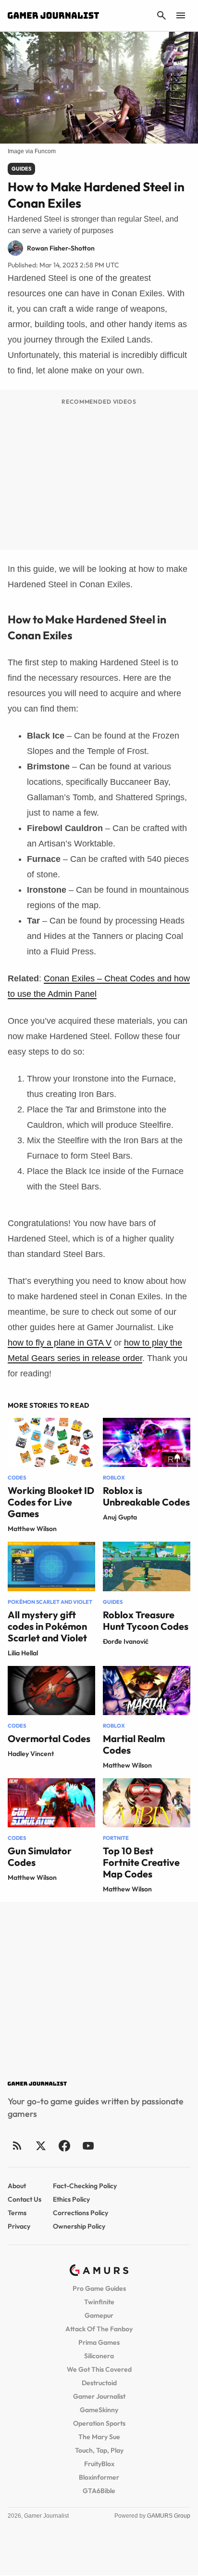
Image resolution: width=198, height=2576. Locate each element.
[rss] (17, 2146)
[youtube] (88, 2146)
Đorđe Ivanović (126, 1641)
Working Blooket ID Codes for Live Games (51, 1502)
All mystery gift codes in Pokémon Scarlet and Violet (47, 1626)
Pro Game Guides (99, 2288)
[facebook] (64, 2146)
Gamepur (99, 2315)
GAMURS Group (169, 2516)
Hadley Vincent (31, 1754)
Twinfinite (99, 2302)
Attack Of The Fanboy (99, 2329)
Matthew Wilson (32, 1529)
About (17, 2186)
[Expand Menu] (181, 15)
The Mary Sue (99, 2437)
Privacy (19, 2226)
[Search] (161, 15)
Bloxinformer (99, 2477)
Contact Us (25, 2199)
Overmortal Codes (49, 1738)
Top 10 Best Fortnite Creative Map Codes (141, 1862)
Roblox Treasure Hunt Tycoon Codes (146, 1620)
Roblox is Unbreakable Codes (146, 1496)
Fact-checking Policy (85, 2186)
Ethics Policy (71, 2199)
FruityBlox (99, 2464)
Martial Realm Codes (134, 1744)
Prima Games (99, 2342)
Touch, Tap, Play (99, 2450)
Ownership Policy (79, 2226)
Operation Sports (99, 2423)
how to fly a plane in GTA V (60, 1343)
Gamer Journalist (99, 2396)
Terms (17, 2213)
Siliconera (99, 2356)
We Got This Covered (99, 2369)
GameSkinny (99, 2410)
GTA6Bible (99, 2491)
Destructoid (99, 2383)
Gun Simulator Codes (40, 1856)
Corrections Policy (80, 2213)
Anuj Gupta (120, 1517)
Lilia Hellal (23, 1653)
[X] (41, 2146)
